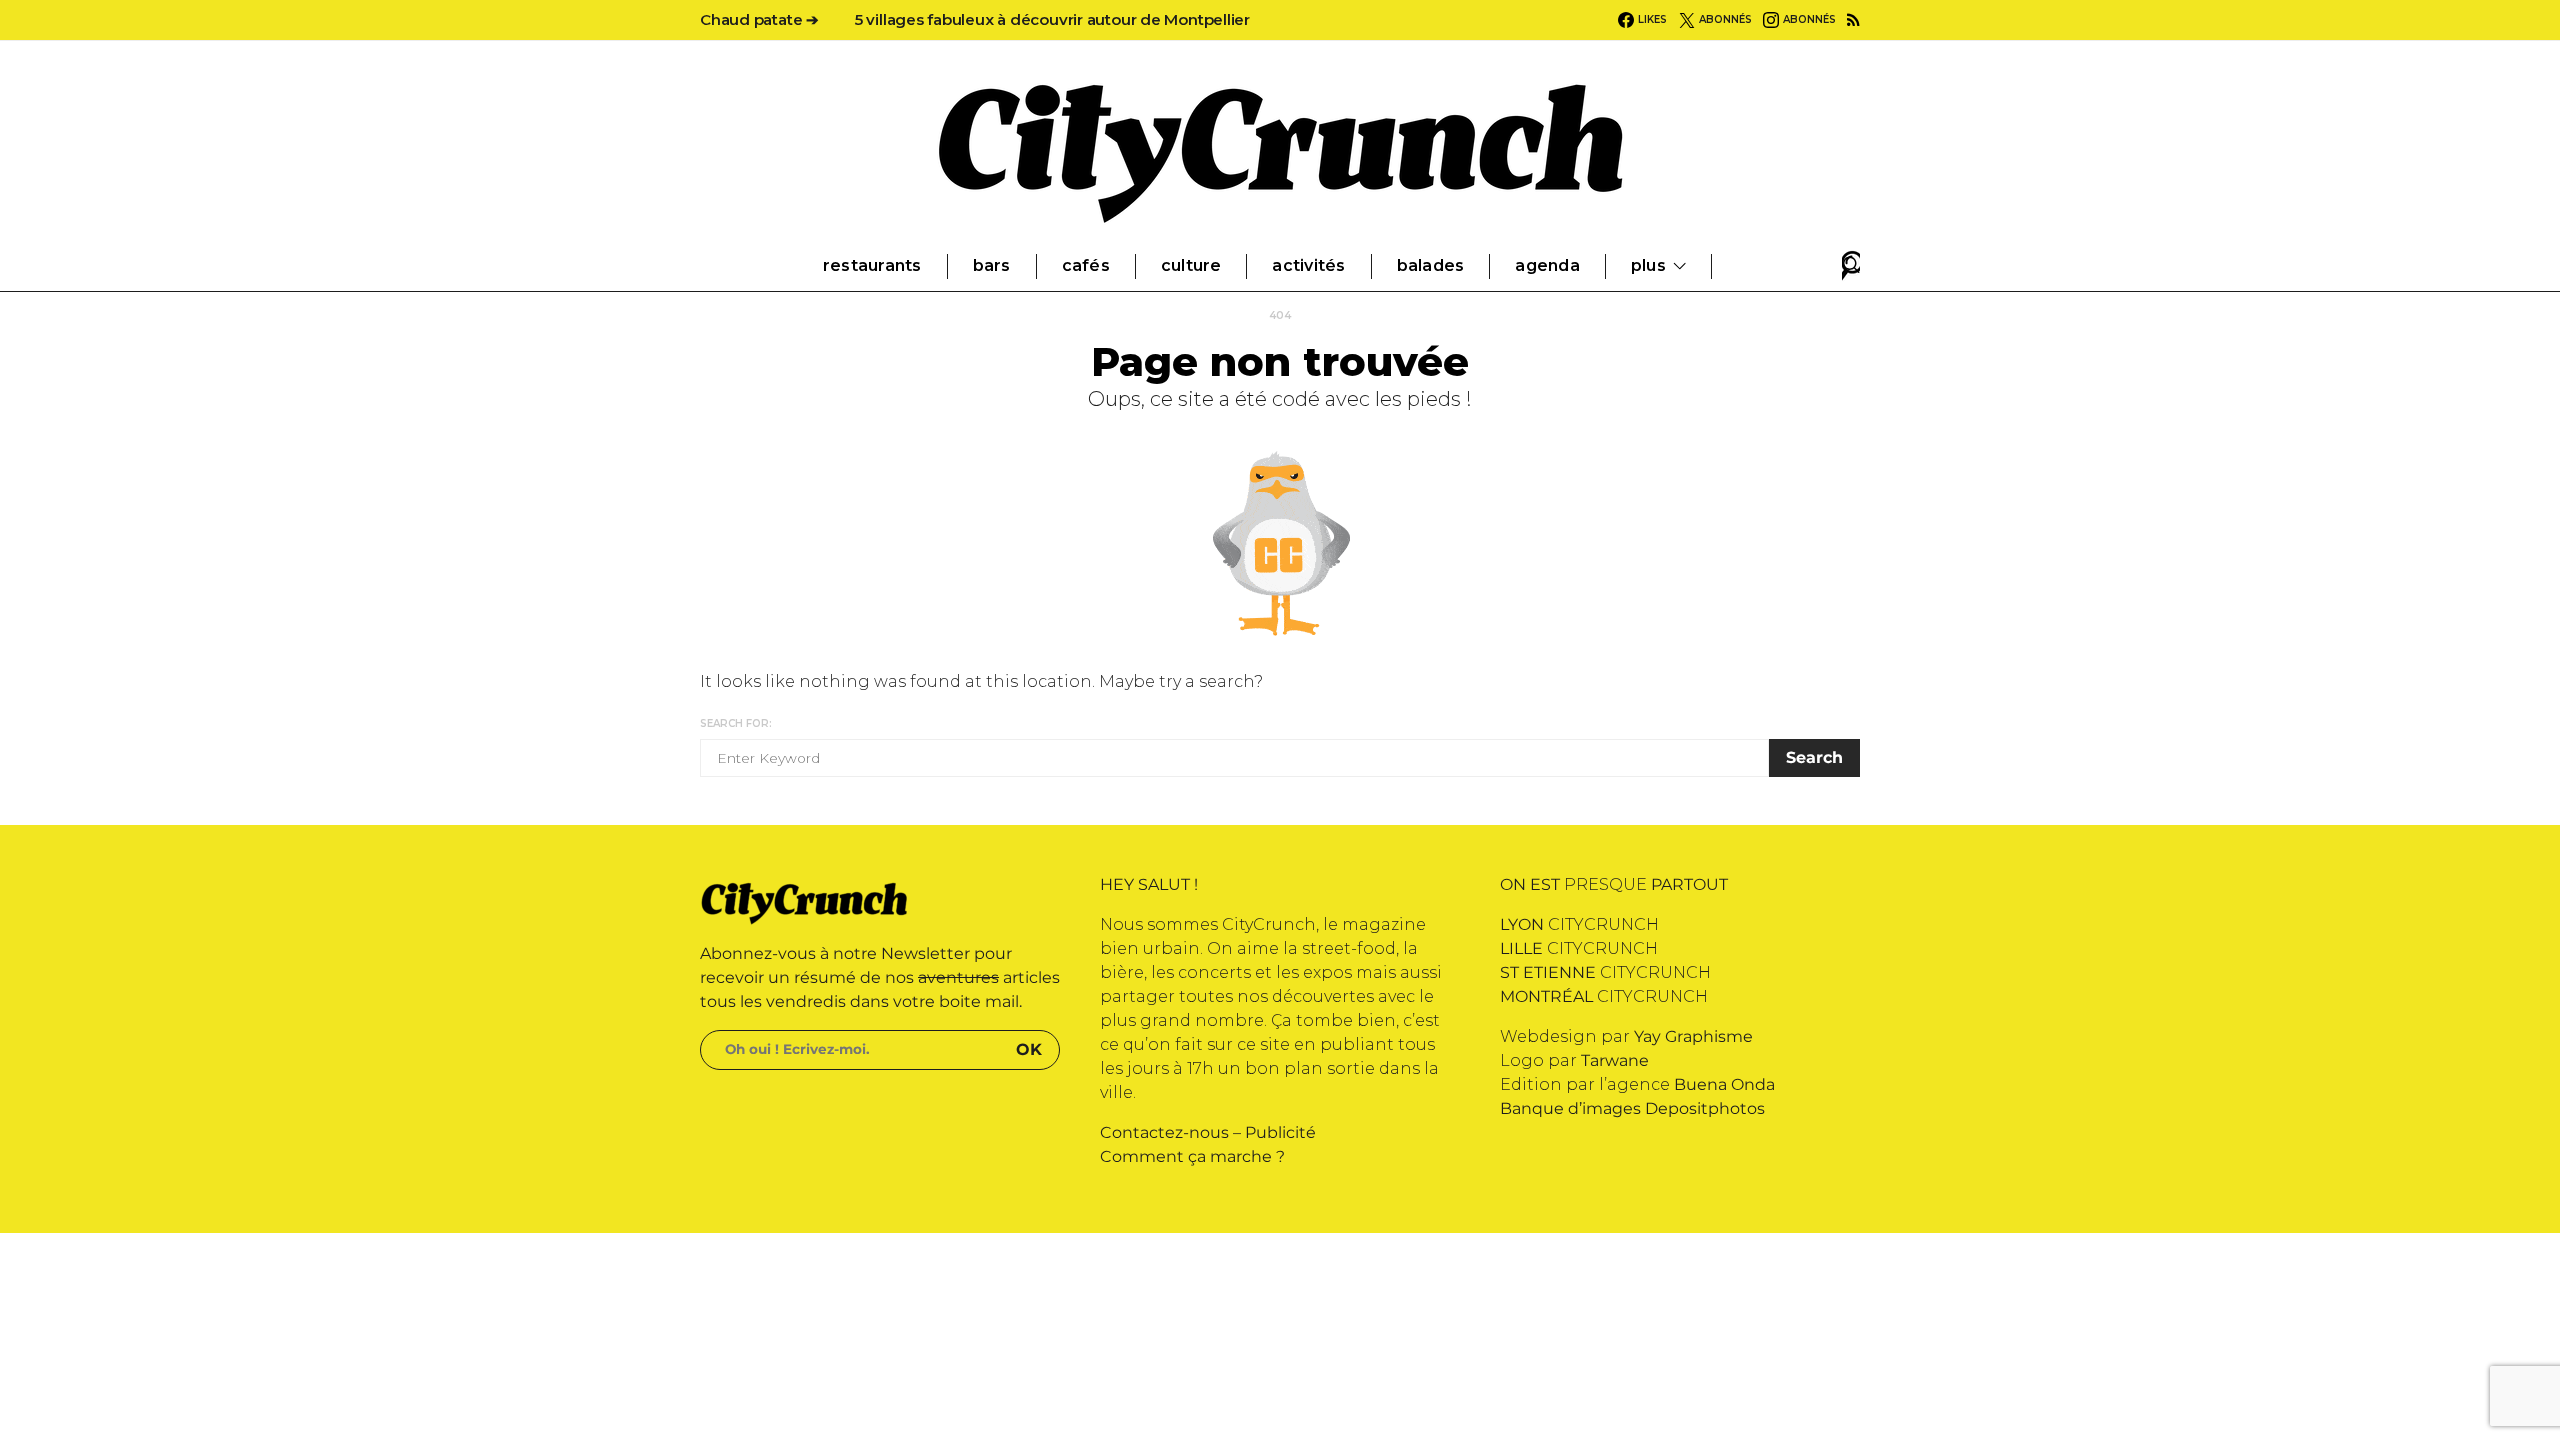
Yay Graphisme (1693, 1036)
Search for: (736, 723)
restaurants (872, 265)
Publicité (1280, 1132)
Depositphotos (1705, 1108)
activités (1308, 265)
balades (1431, 265)
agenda (1547, 265)
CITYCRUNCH (1579, 924)
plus (1648, 265)
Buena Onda (1724, 1084)
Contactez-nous (1164, 1132)
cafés (1086, 265)
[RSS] (1853, 20)
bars (992, 265)
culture (1191, 265)
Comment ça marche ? (1192, 1156)
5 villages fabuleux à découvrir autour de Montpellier (1052, 19)
